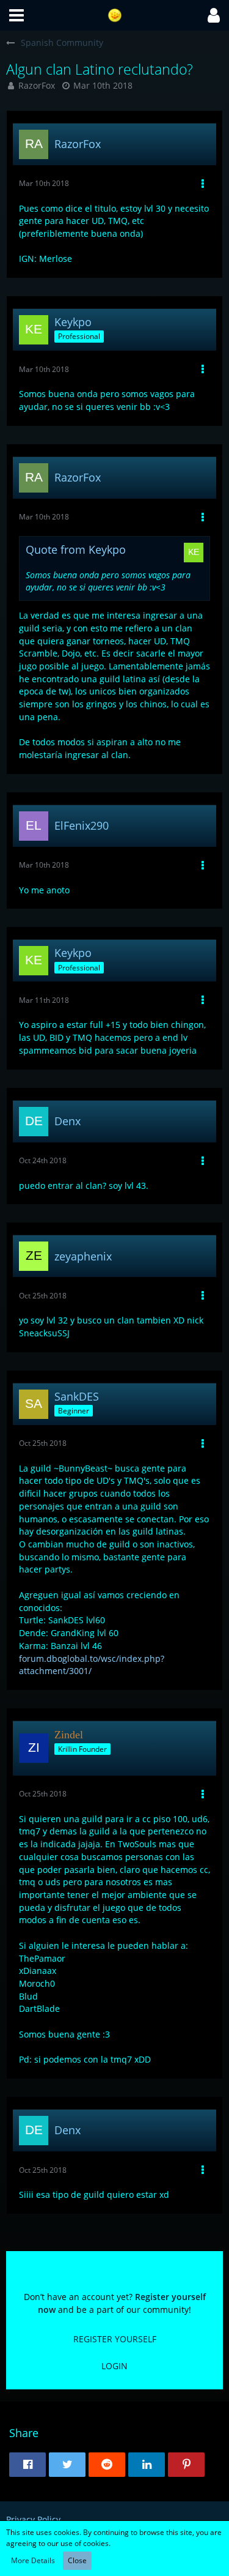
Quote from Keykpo (76, 549)
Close (77, 2560)
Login (114, 2366)
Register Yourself (115, 2339)
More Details (33, 2560)
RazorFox (37, 85)
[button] (16, 15)
